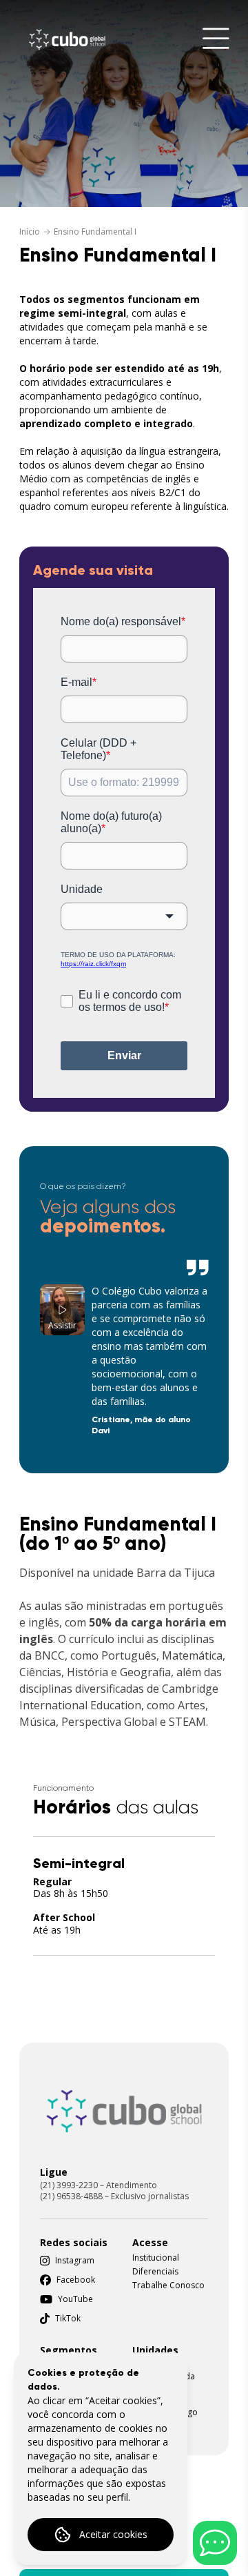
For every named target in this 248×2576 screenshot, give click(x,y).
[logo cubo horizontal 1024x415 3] (124, 2111)
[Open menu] (216, 40)
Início (30, 232)
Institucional (156, 2258)
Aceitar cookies (113, 2534)
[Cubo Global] (67, 40)
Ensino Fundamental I (95, 232)
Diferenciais (155, 2272)
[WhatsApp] (215, 2543)
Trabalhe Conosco (168, 2285)
